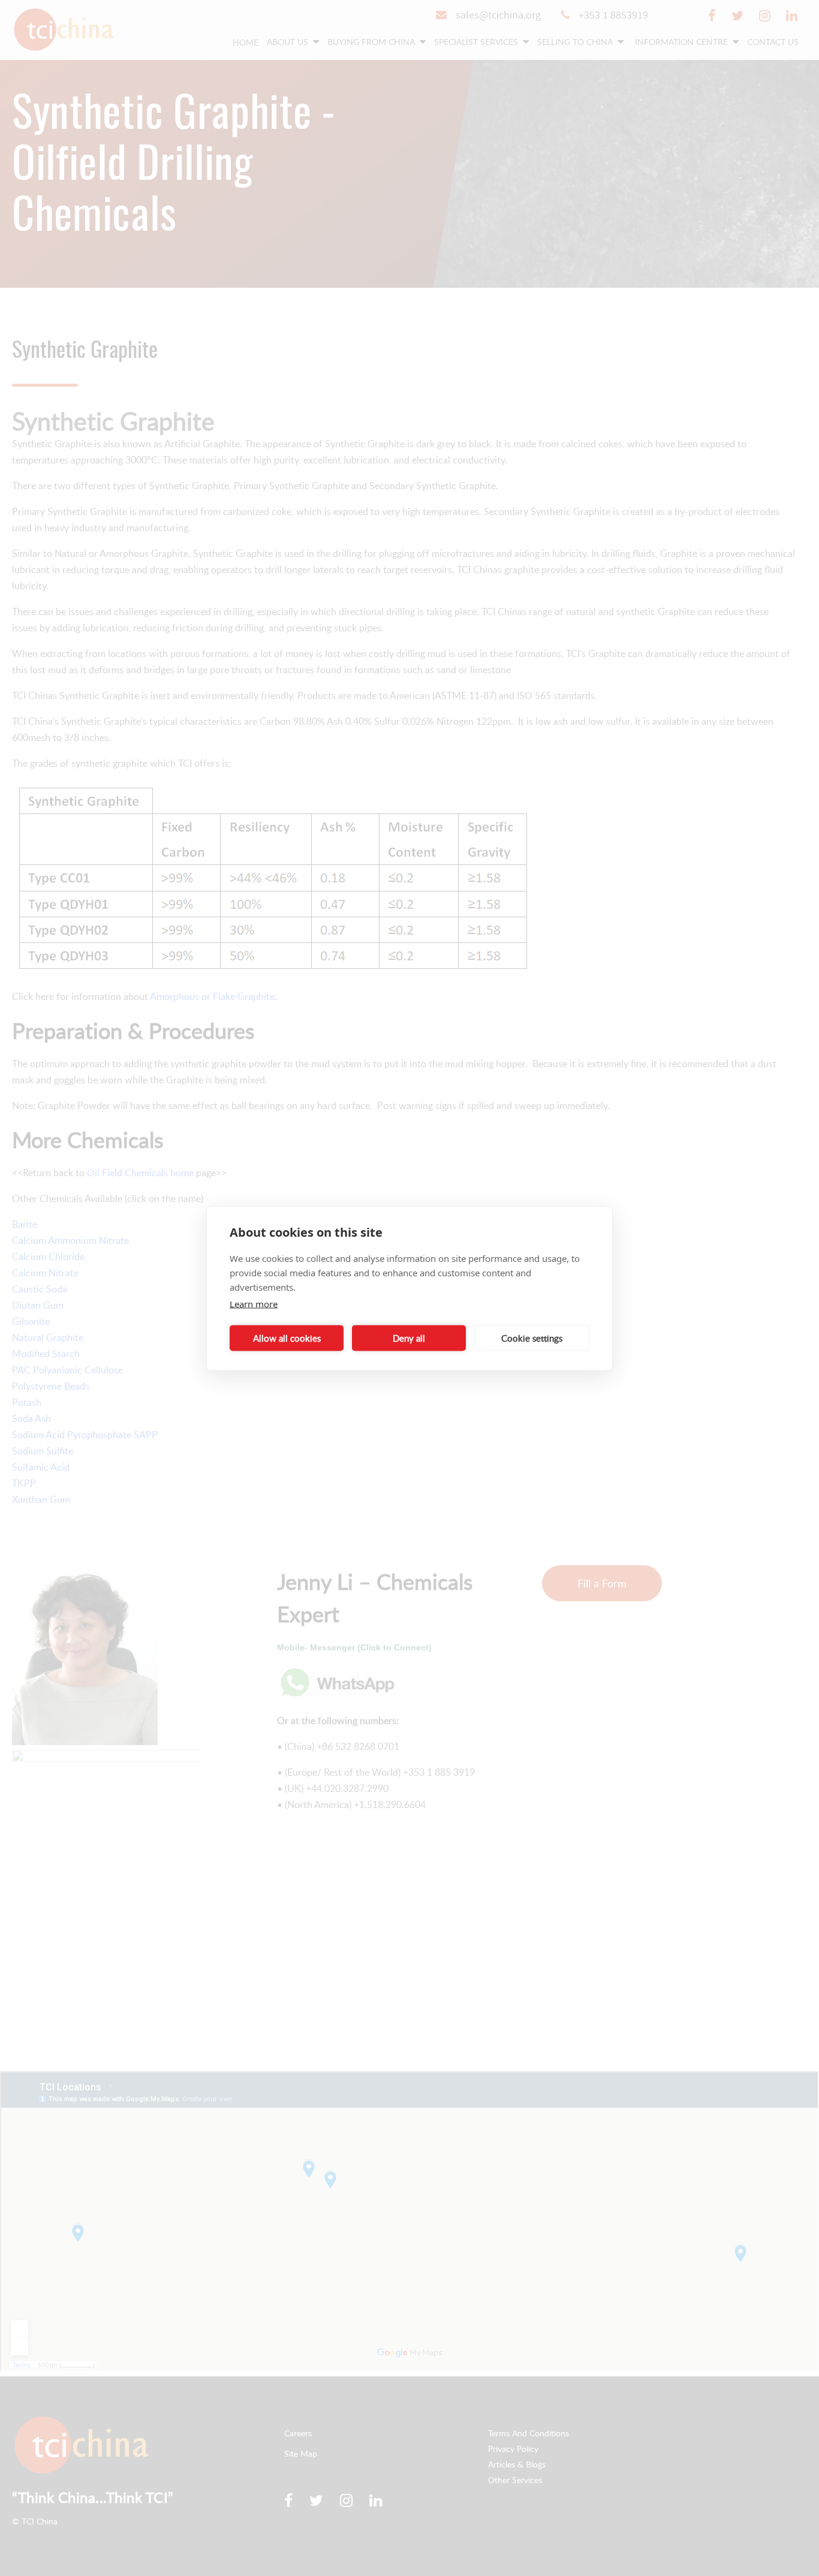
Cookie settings (532, 1338)
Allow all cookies (287, 1338)
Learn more (254, 1303)
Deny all (409, 1338)
